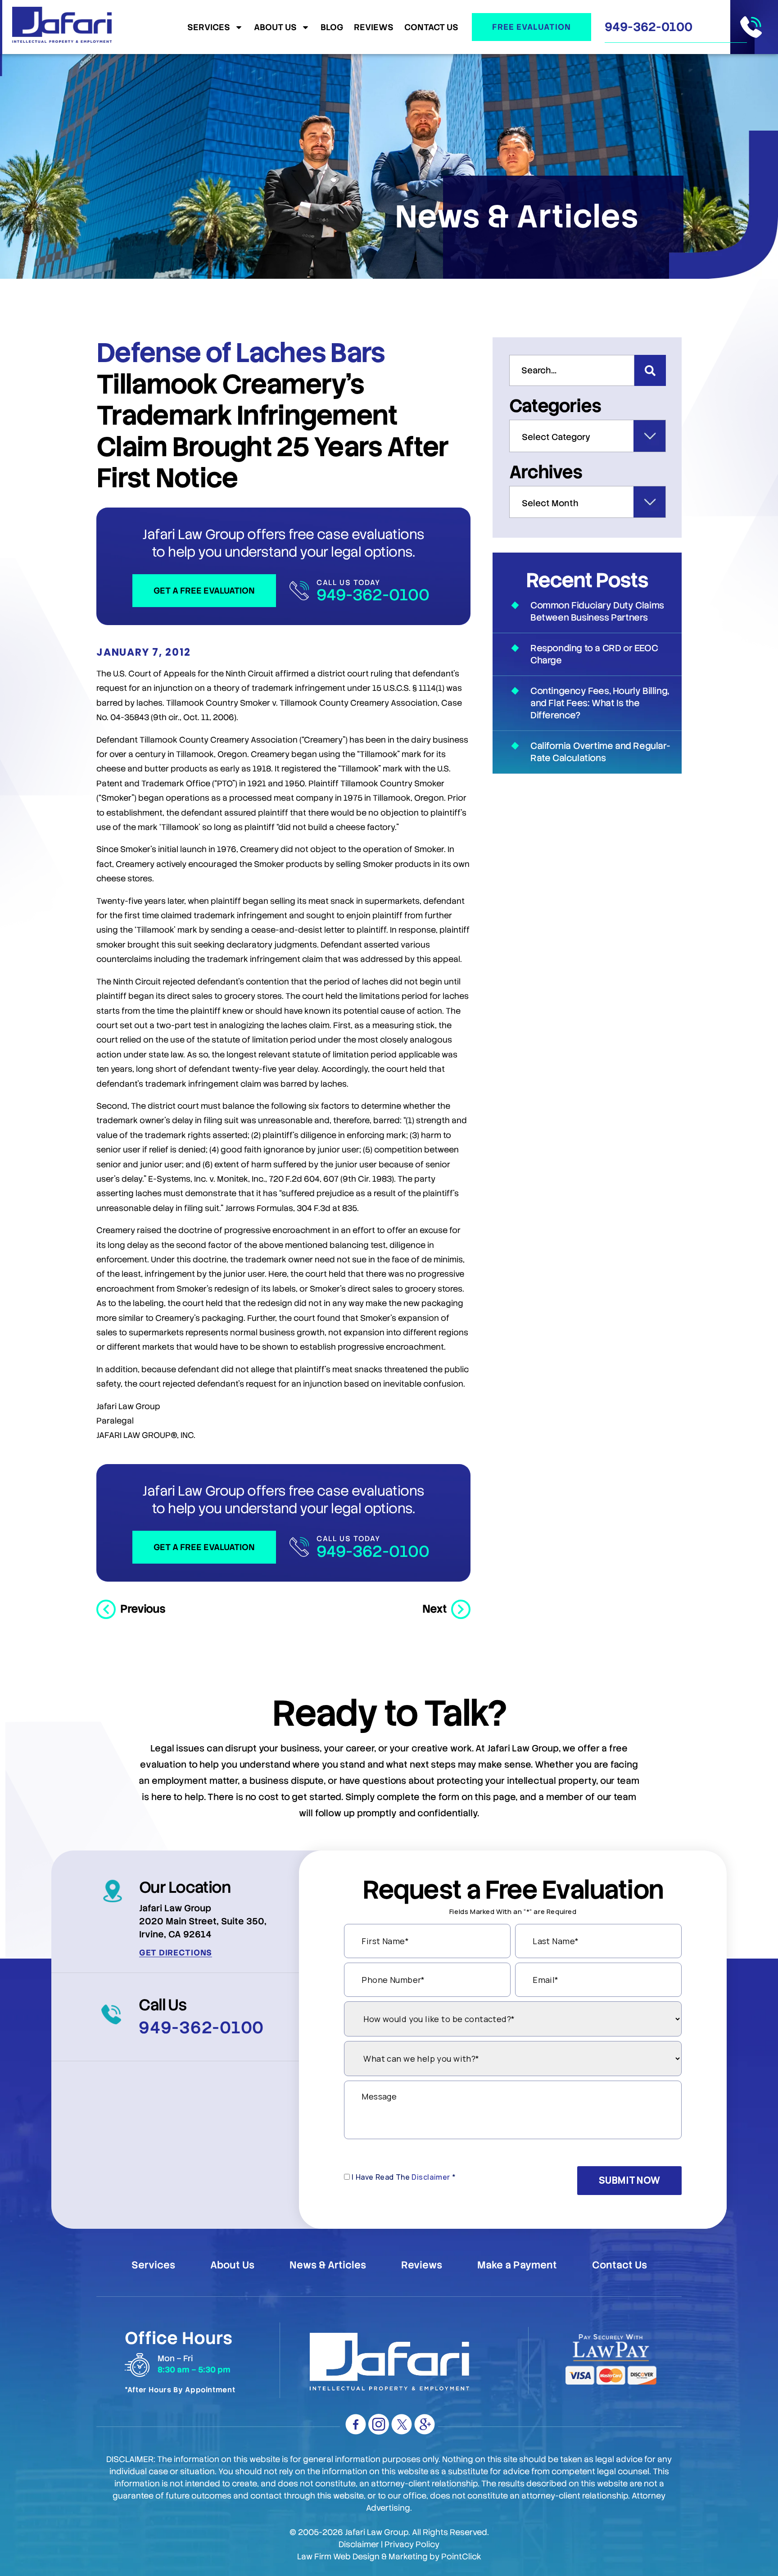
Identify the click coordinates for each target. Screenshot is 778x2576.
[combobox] (572, 370)
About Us (275, 27)
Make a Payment (517, 2265)
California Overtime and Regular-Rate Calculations (600, 752)
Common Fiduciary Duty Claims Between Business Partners (597, 611)
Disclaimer (431, 2177)
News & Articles (328, 2265)
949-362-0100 (649, 27)
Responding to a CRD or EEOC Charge (594, 654)
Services (209, 27)
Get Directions (176, 1952)
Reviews (374, 27)
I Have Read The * (404, 2177)
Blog (332, 27)
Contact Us (431, 27)
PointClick (461, 2556)
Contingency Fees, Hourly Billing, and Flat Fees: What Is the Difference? (600, 703)
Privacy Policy (412, 2544)
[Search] (650, 370)
